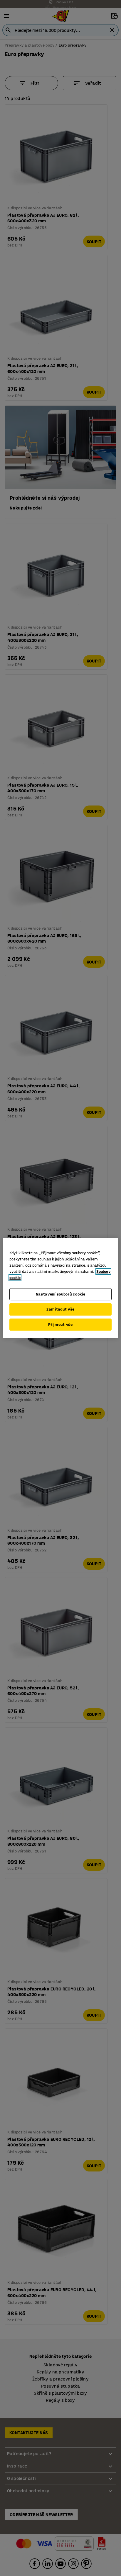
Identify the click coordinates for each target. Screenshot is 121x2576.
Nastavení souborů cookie (61, 1294)
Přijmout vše (60, 1325)
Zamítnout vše (60, 1309)
